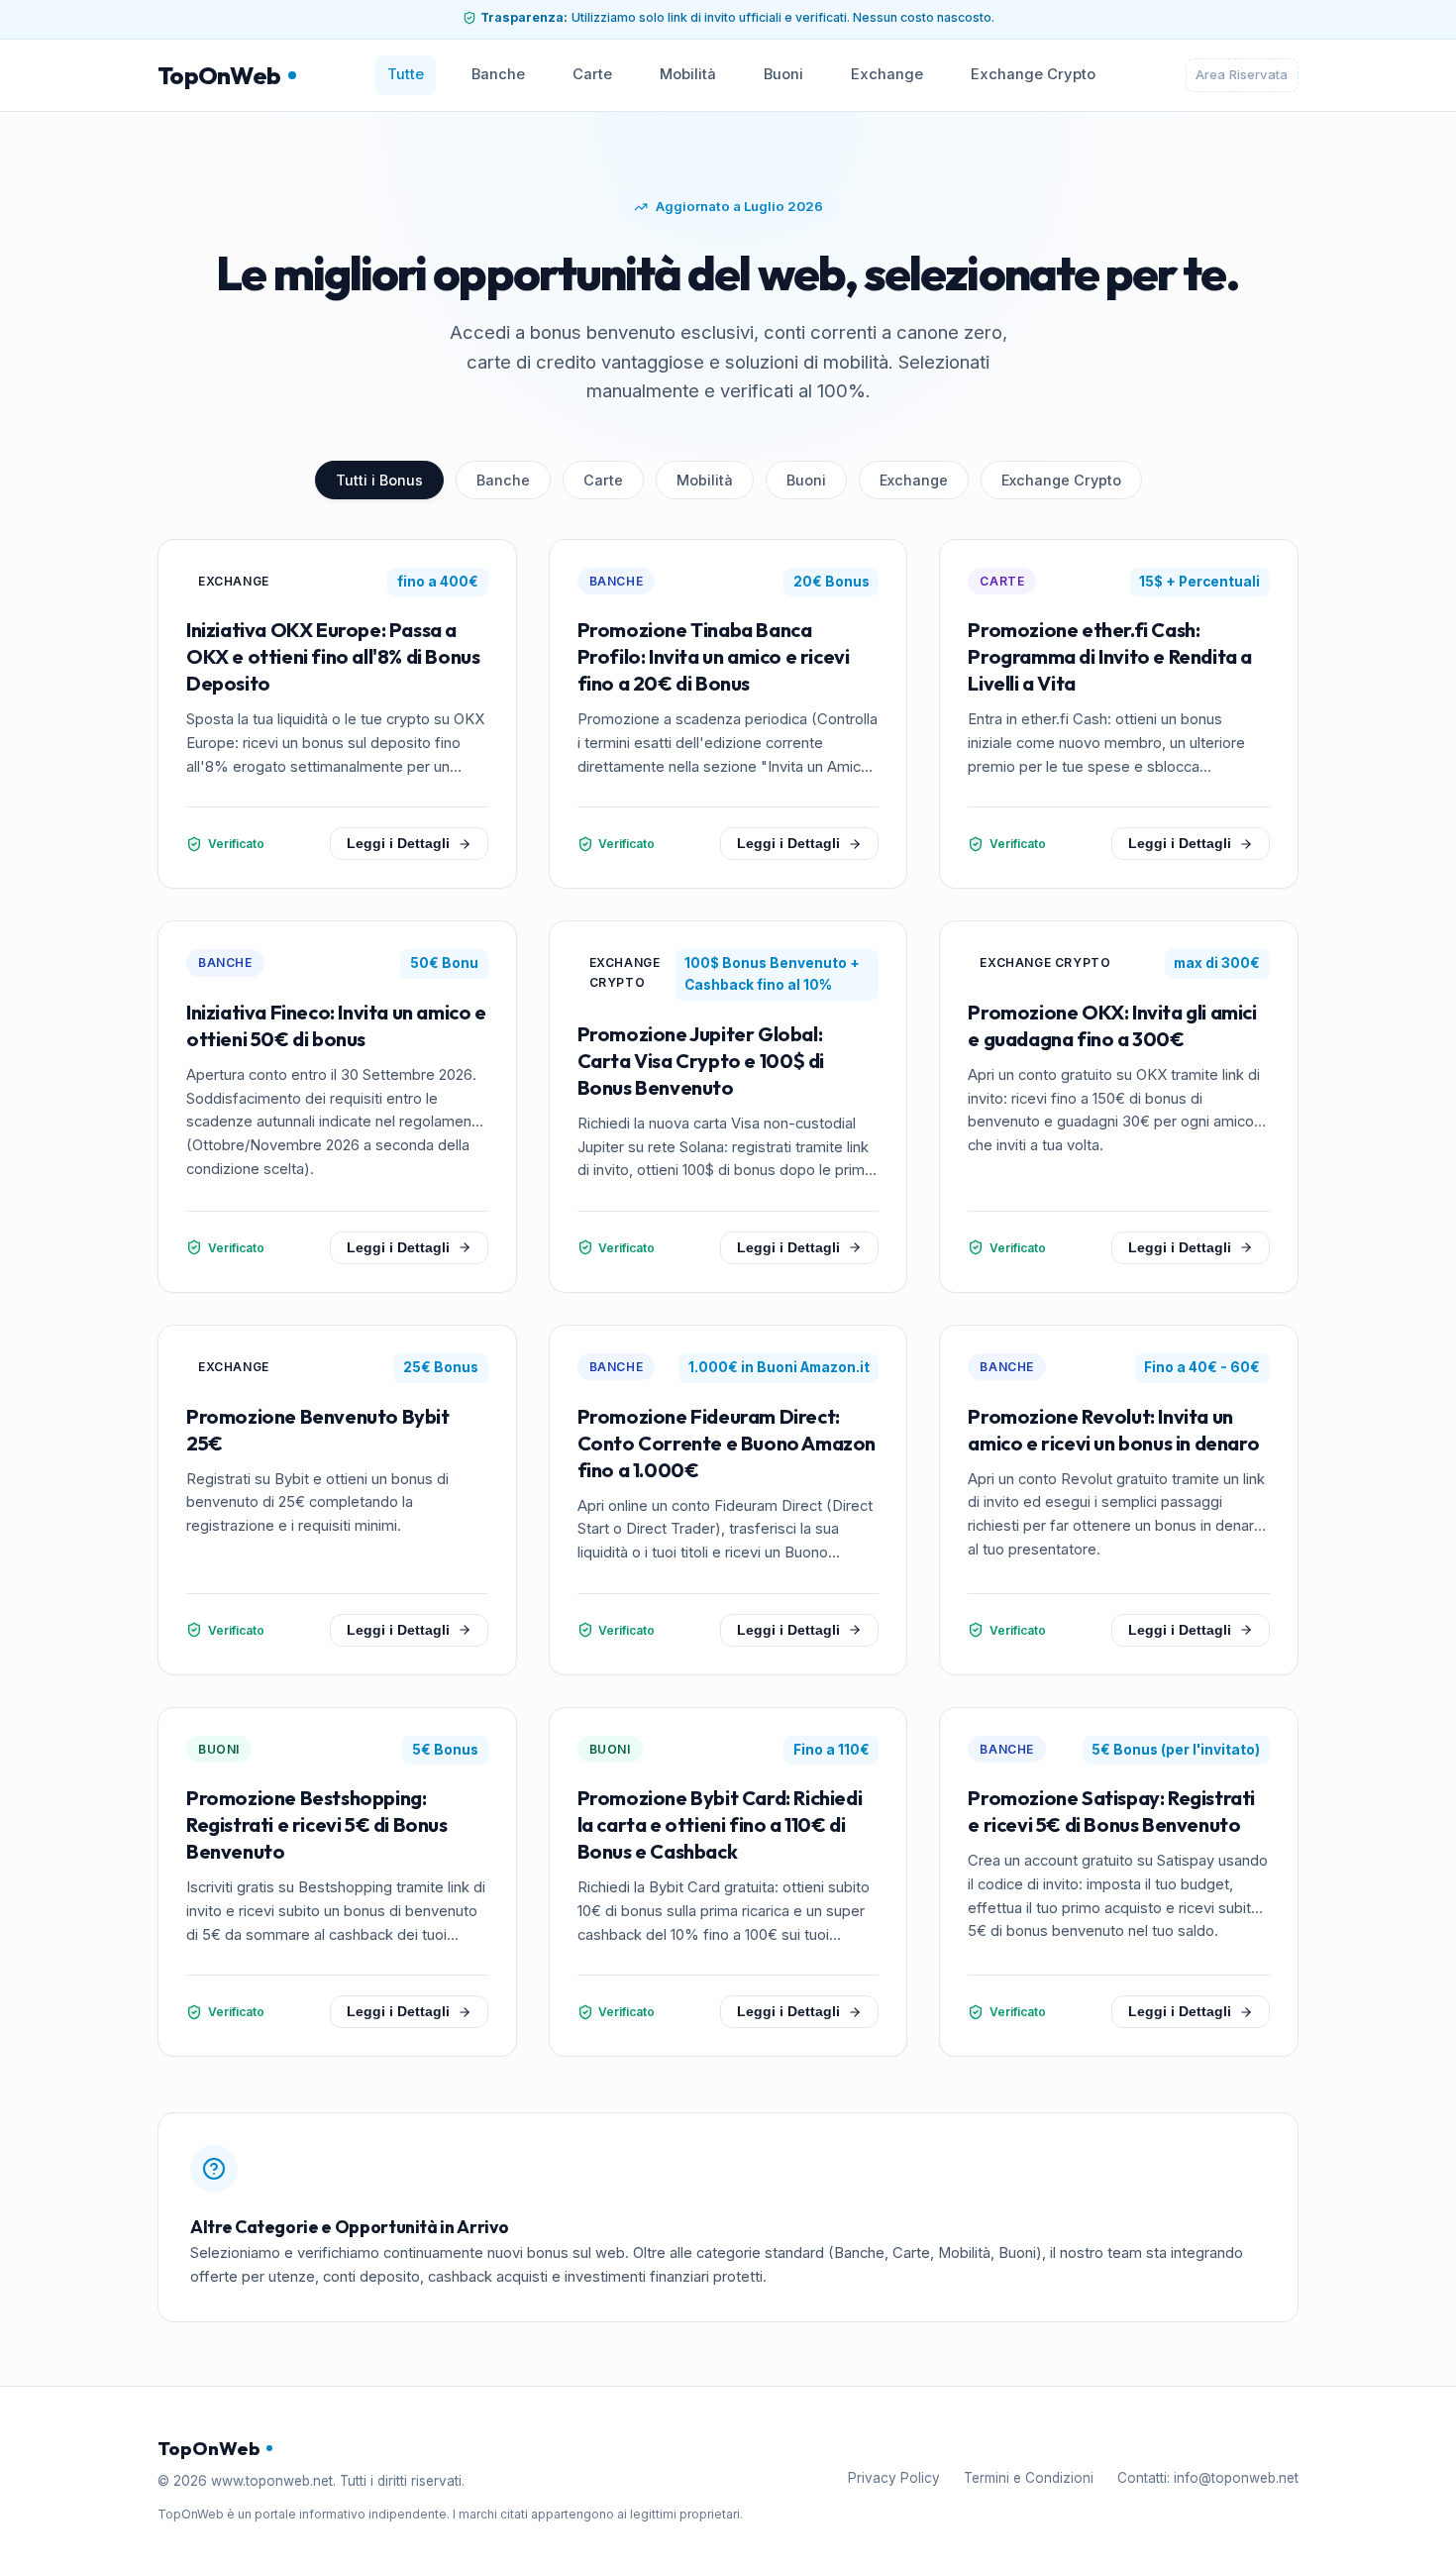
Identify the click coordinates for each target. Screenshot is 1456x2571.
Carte (592, 74)
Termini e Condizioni (1029, 2478)
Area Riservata (1242, 74)
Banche (498, 74)
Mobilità (688, 74)
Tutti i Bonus (379, 480)
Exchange (887, 74)
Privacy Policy (894, 2478)
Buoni (783, 74)
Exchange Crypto (1033, 74)
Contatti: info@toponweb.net (1208, 2478)
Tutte (406, 74)
